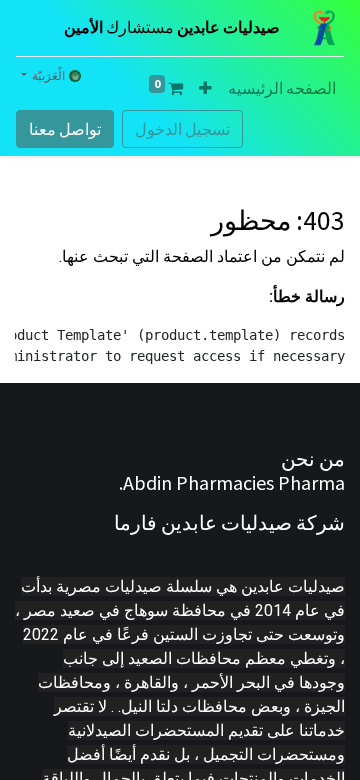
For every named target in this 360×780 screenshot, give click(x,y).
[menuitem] (282, 88)
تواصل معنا (65, 129)
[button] (205, 88)
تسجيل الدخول (182, 129)
